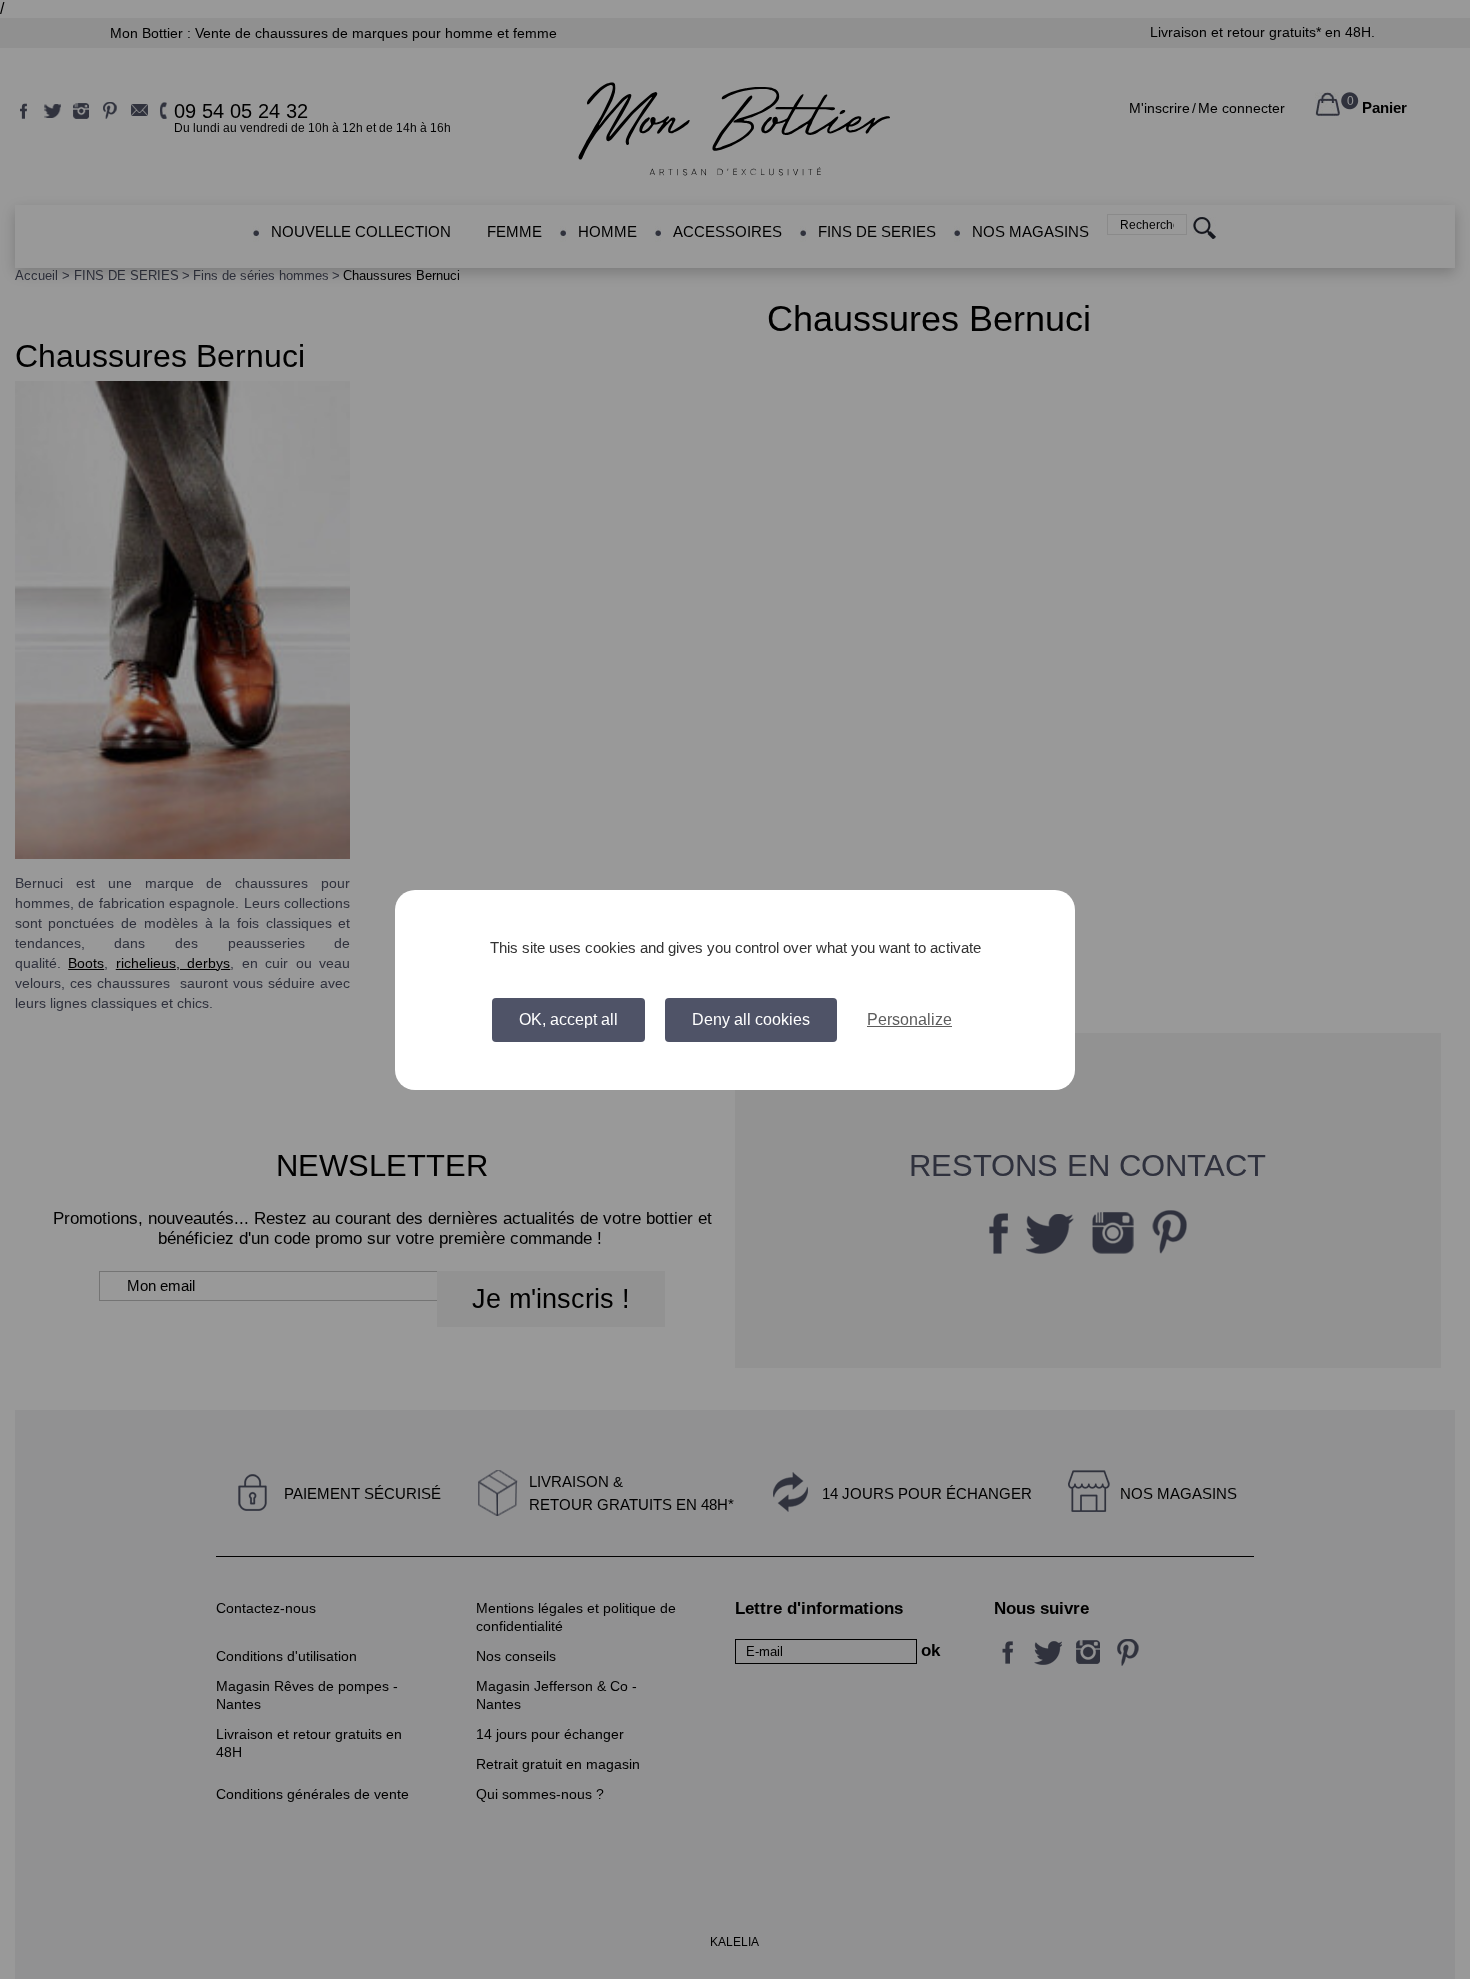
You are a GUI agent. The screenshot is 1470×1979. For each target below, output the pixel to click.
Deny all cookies (751, 1019)
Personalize (909, 1019)
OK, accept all (568, 1019)
